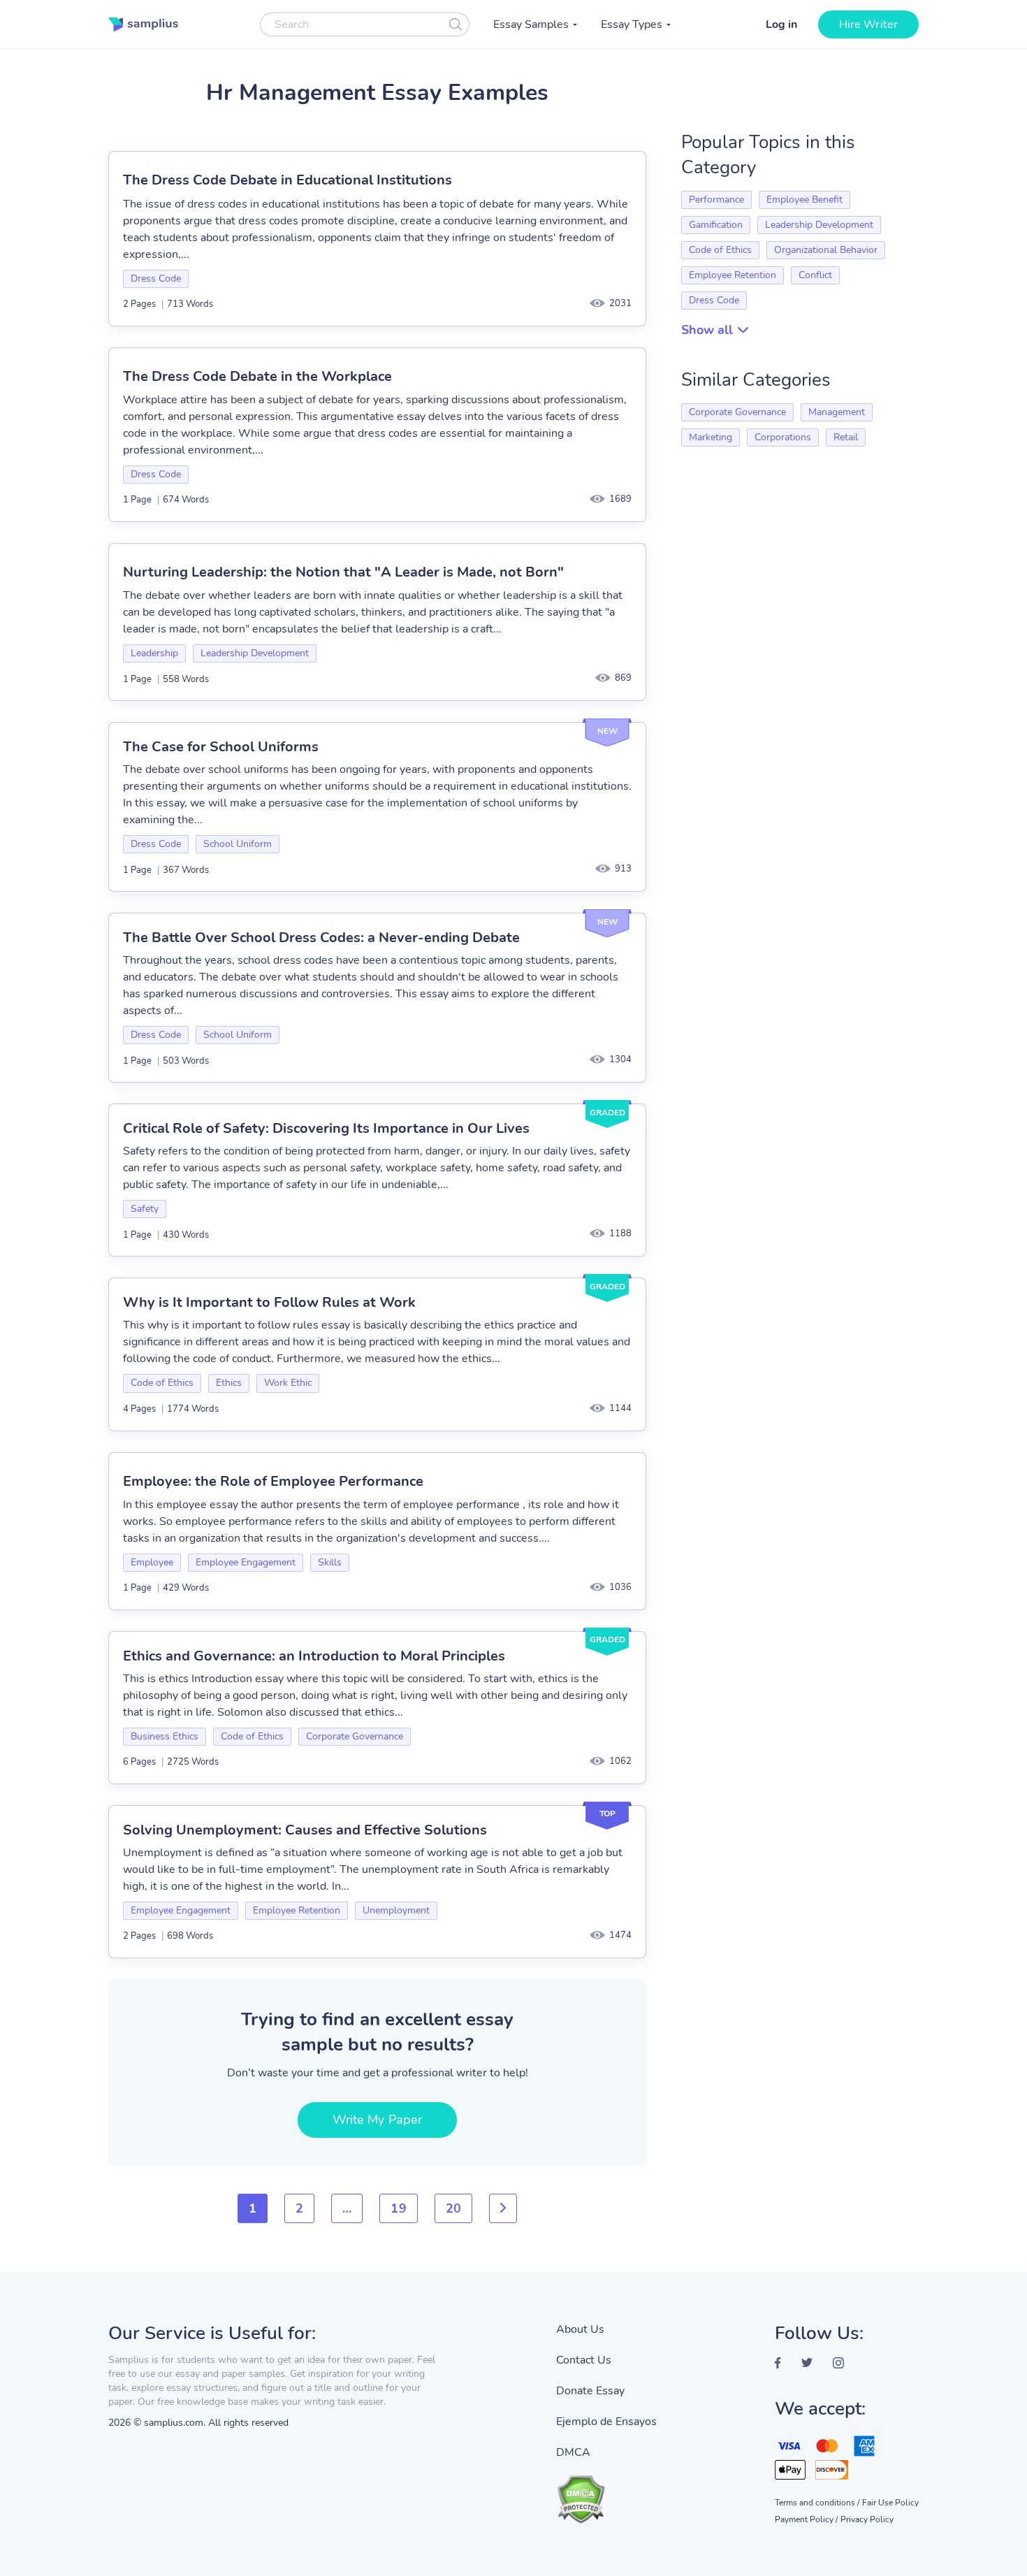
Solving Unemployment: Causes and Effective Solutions (305, 1830)
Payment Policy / (806, 2519)
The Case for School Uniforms (221, 747)
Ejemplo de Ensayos (606, 2422)
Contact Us (584, 2360)
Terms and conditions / (817, 2503)
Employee (152, 1562)
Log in (781, 24)
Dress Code (156, 278)
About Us (580, 2329)
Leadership (154, 653)
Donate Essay (590, 2391)
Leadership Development (255, 653)
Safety (145, 1209)
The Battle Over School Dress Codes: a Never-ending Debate (321, 938)
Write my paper (377, 2120)
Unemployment (396, 1910)
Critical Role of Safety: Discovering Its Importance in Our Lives (326, 1128)
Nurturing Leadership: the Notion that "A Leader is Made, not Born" (343, 572)
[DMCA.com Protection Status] (606, 2492)
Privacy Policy (867, 2519)
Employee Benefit (804, 200)
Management (837, 412)
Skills (330, 1562)
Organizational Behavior (826, 250)
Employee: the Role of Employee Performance (273, 1481)
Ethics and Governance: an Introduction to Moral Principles (314, 1656)
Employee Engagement (246, 1562)
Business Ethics (165, 1736)
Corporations (783, 437)
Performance (716, 200)
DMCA (573, 2452)
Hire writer (868, 24)
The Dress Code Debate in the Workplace (257, 376)
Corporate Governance (355, 1736)
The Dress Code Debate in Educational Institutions (287, 180)
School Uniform (238, 844)
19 (398, 2208)
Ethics (229, 1383)
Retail (846, 437)
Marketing (711, 437)
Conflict (815, 275)
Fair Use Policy (890, 2503)
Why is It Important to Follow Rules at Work (269, 1302)
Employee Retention (297, 1910)
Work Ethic (288, 1383)
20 (453, 2208)
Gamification (716, 225)
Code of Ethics (162, 1383)
